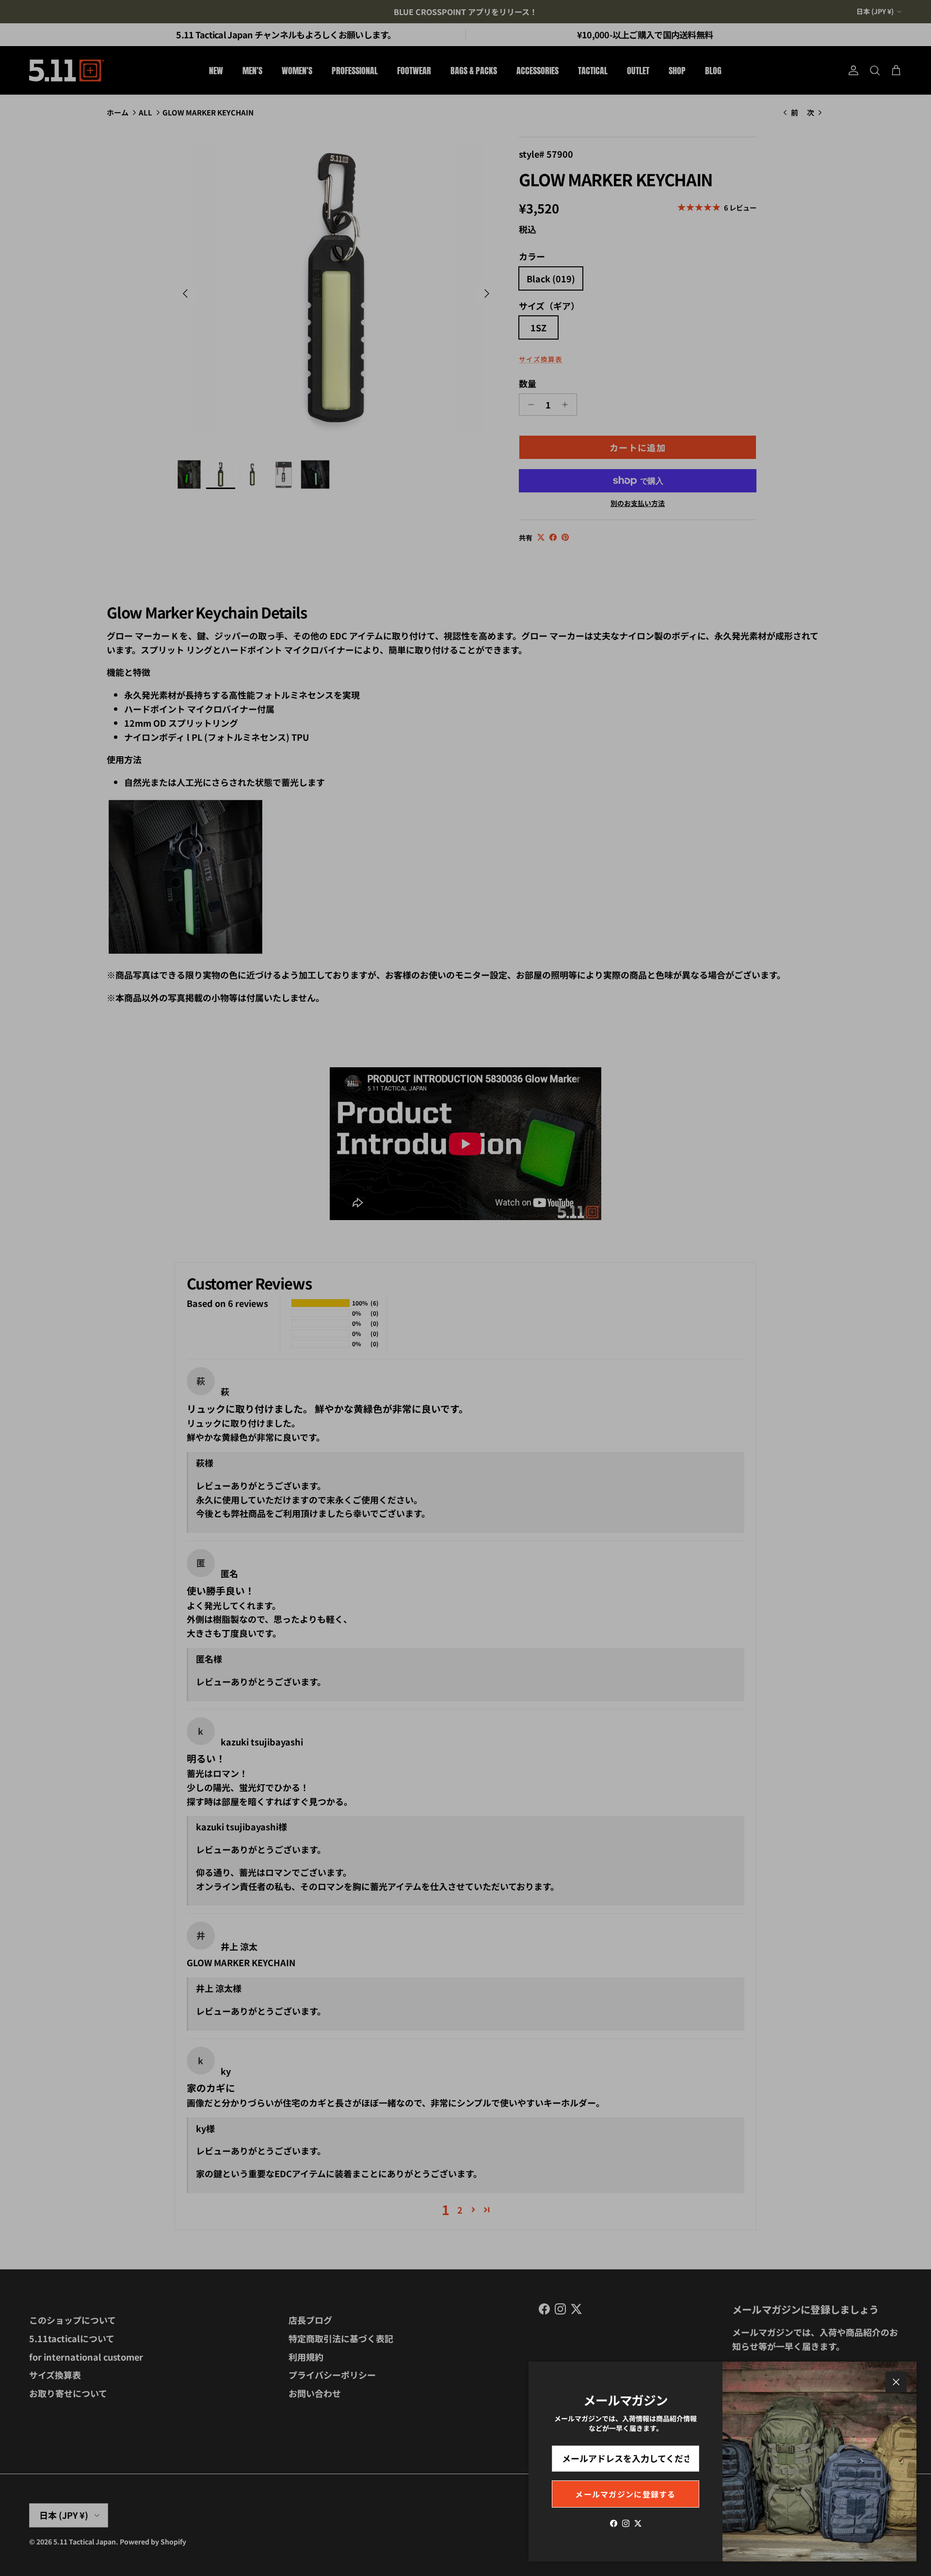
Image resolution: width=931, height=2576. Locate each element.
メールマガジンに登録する (625, 2494)
